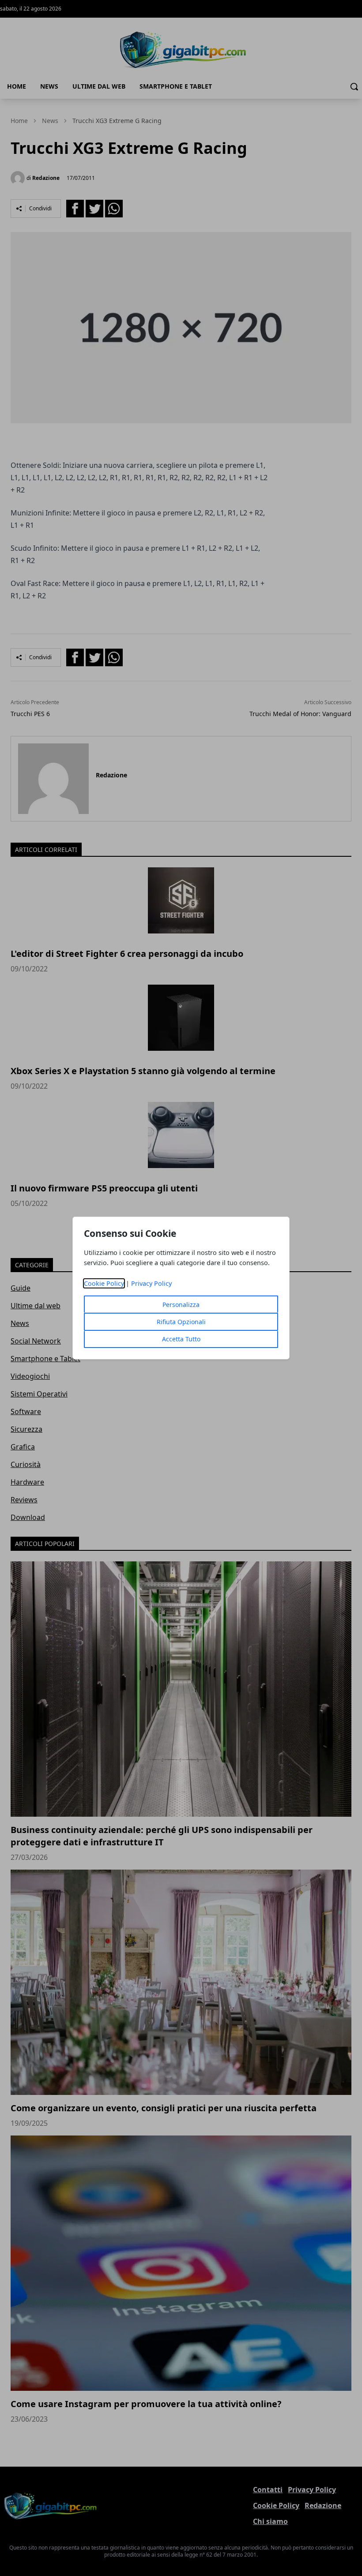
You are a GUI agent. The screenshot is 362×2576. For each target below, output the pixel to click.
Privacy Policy (151, 1283)
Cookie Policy (104, 1283)
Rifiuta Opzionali (181, 1322)
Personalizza (181, 1305)
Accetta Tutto (181, 1339)
